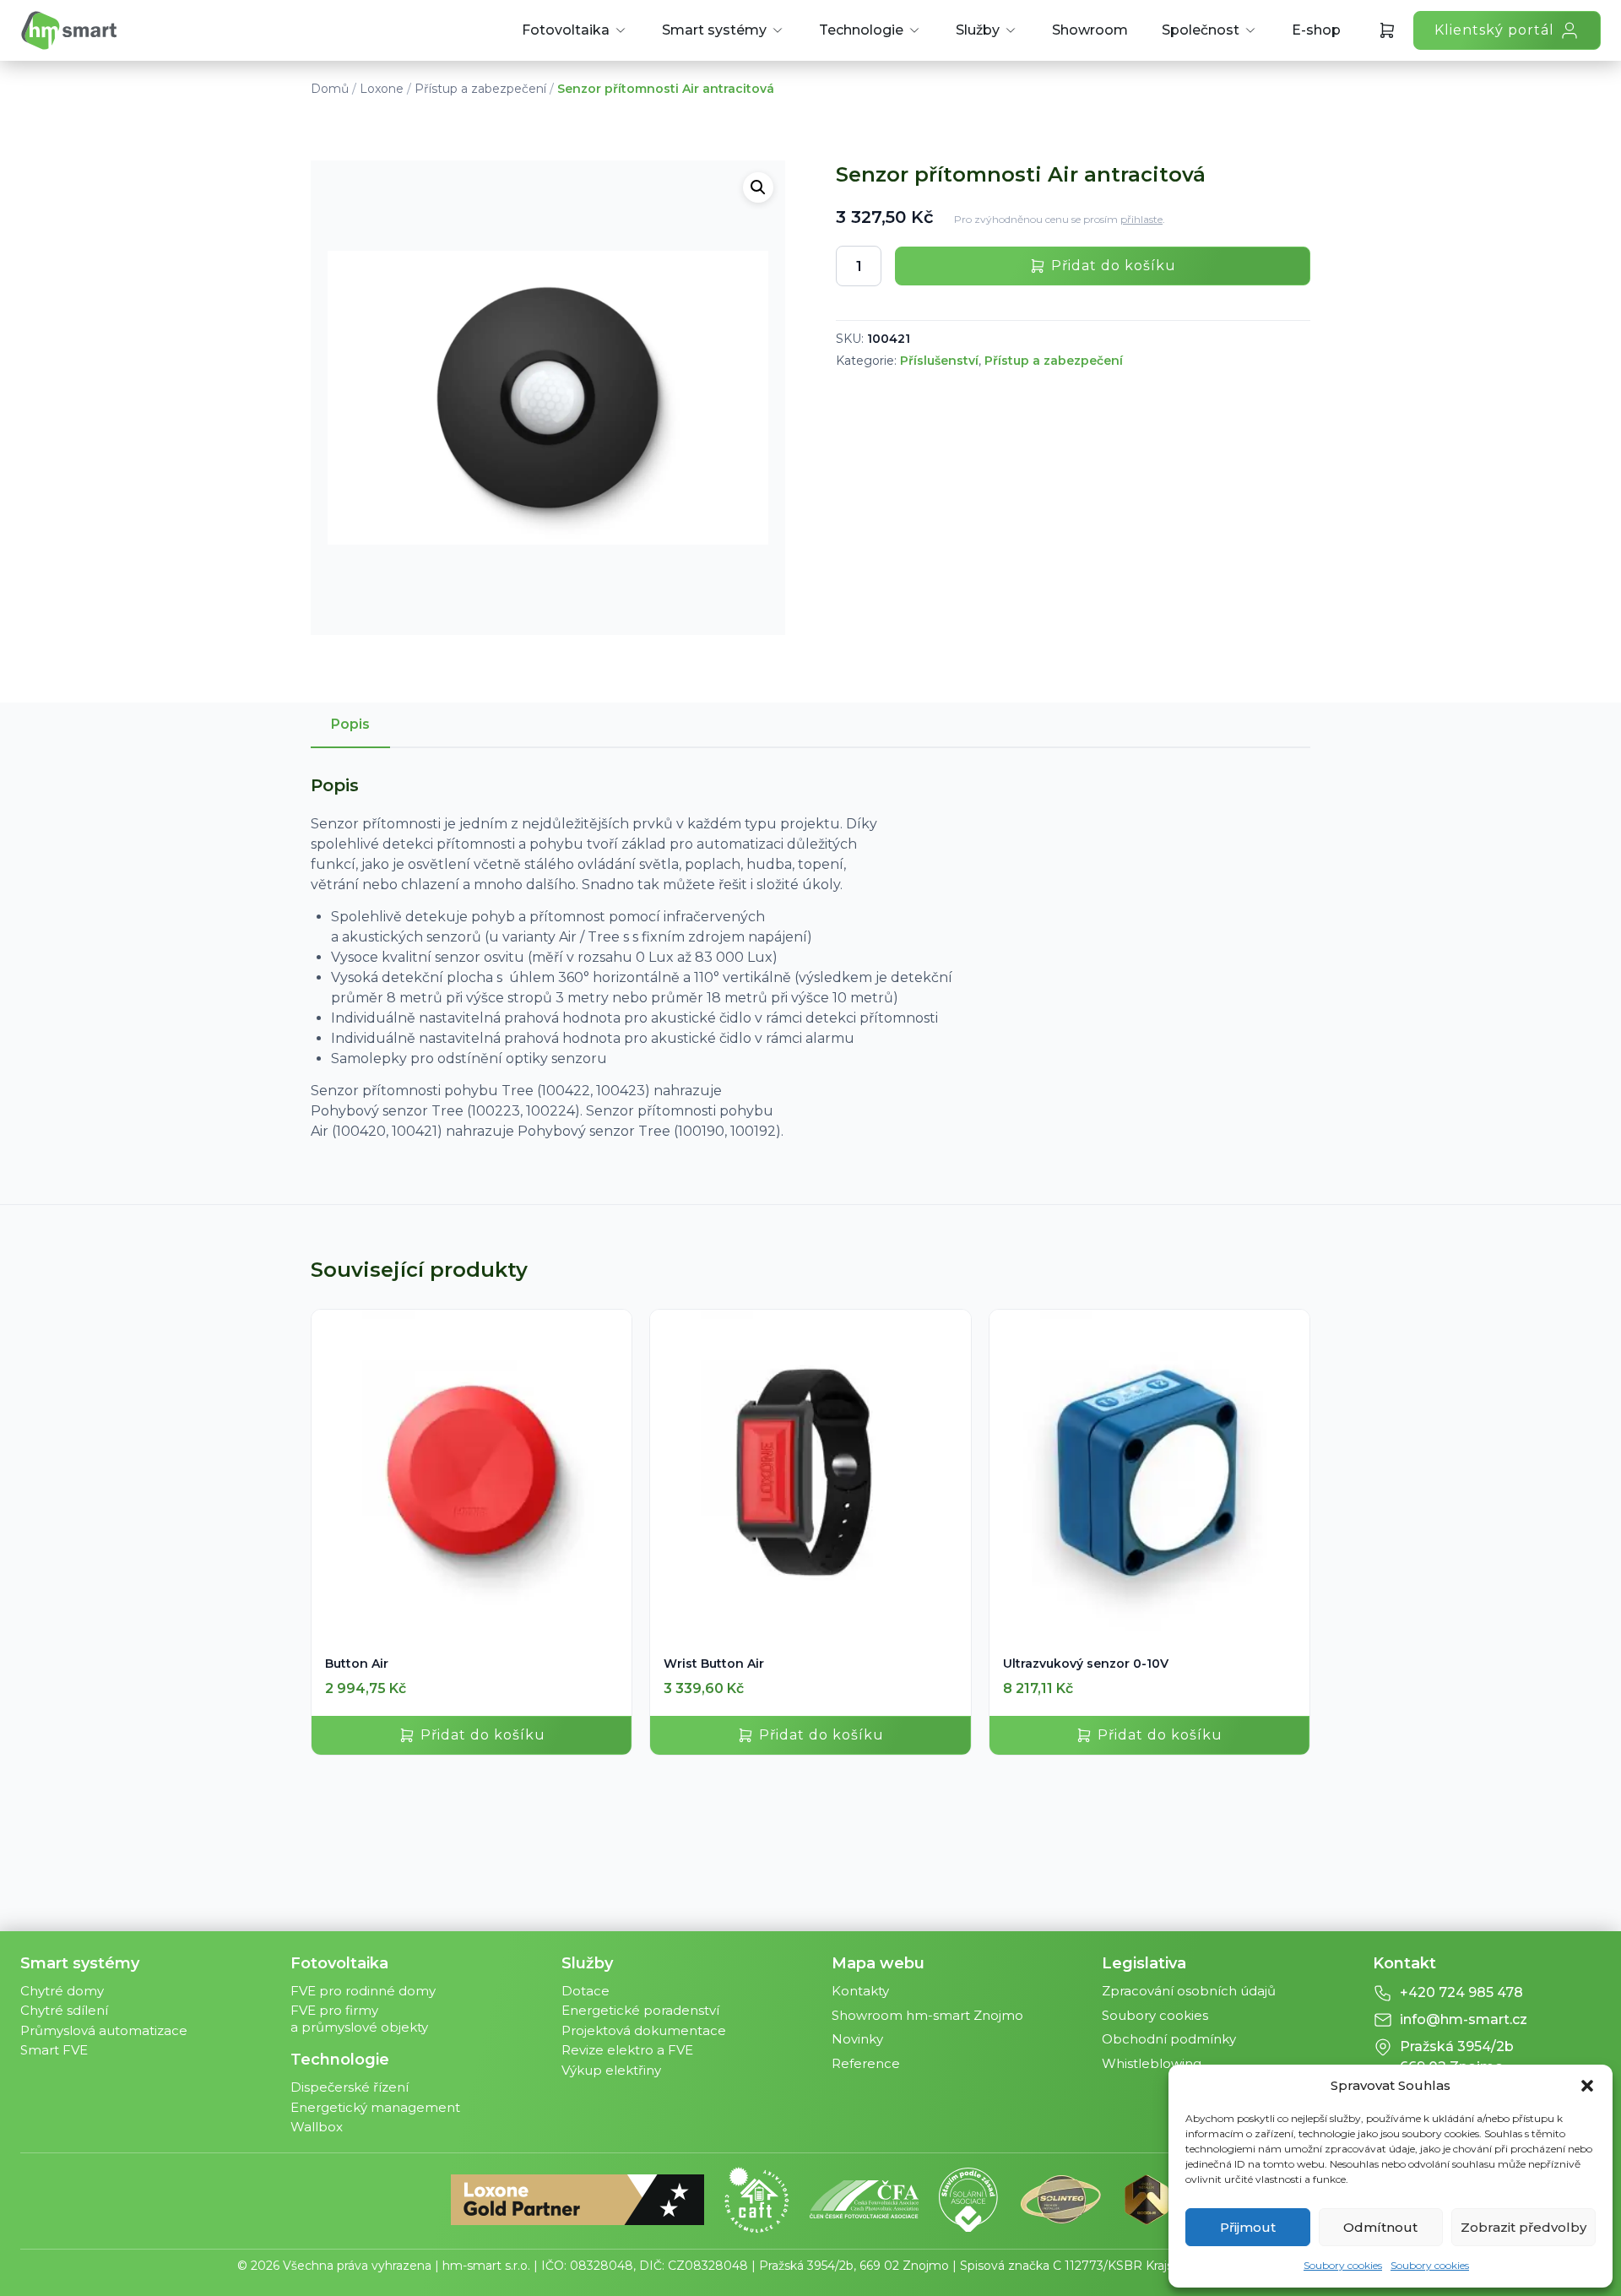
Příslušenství (939, 361)
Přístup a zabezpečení (480, 89)
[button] (1587, 2086)
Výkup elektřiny (611, 2070)
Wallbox (317, 2127)
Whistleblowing (1152, 2063)
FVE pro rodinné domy (363, 1991)
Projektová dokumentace (644, 2030)
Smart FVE (54, 2050)
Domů (330, 89)
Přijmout (1248, 2227)
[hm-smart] (69, 30)
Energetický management (375, 2107)
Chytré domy (62, 1991)
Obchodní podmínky (1169, 2039)
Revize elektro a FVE (627, 2050)
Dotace (586, 1991)
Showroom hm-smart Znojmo (927, 2015)
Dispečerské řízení (350, 2087)
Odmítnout (1380, 2227)
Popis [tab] (350, 724)
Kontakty (860, 1991)
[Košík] (1387, 30)
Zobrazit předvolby (1523, 2227)
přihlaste (1141, 219)
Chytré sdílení (64, 2010)
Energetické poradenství (640, 2010)
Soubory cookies (1343, 2265)
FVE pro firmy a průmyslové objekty (359, 2019)
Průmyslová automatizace (104, 2030)
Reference (866, 2063)
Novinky (857, 2039)
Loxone (382, 89)
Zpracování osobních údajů (1189, 1991)
